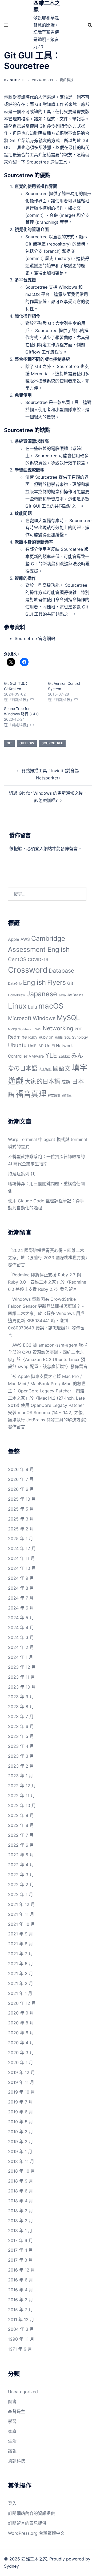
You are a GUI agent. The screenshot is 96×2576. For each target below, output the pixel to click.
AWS (25, 939)
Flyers (57, 982)
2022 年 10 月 (22, 1805)
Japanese (42, 994)
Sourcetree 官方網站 (35, 638)
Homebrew (17, 995)
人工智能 (45, 1069)
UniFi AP (36, 1046)
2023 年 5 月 (21, 1736)
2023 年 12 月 (22, 1667)
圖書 (12, 2402)
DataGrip (15, 984)
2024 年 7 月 (21, 1598)
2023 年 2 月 (21, 1766)
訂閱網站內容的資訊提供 (31, 2513)
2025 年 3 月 (21, 1519)
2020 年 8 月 (21, 2023)
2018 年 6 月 (21, 2191)
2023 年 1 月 (21, 1776)
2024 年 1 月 (21, 1657)
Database (61, 971)
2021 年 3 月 (21, 1973)
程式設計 (54, 1096)
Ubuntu (17, 1045)
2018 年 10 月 (21, 2171)
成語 (66, 1082)
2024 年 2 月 (21, 1647)
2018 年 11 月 (21, 2161)
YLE (51, 1055)
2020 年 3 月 (21, 2053)
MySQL (68, 1018)
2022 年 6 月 (21, 1845)
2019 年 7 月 (20, 2102)
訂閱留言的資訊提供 (27, 2523)
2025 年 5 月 (21, 1509)
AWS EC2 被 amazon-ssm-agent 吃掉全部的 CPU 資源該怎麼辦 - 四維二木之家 (48, 1352)
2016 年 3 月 (21, 2300)
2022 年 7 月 (21, 1835)
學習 (12, 2421)
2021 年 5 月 (21, 1964)
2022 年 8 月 (21, 1825)
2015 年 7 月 (20, 2310)
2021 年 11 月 (21, 1914)
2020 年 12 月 (22, 2003)
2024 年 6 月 (21, 1608)
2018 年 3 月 (21, 2211)
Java (62, 995)
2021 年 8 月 (21, 1944)
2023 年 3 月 (21, 1756)
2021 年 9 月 (21, 1934)
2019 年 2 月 (21, 2142)
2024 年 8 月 (21, 1588)
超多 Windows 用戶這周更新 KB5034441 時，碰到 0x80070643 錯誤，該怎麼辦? (46, 1321)
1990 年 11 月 (21, 2339)
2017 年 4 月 (20, 2250)
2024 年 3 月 (21, 1637)
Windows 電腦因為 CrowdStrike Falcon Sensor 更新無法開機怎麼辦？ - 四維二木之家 (46, 1306)
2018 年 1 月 (20, 2231)
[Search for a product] (90, 25)
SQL (67, 1037)
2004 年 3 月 (21, 2329)
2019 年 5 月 (21, 2122)
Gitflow (27, 743)
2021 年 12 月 (21, 1904)
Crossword (28, 970)
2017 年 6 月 (20, 2240)
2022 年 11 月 (21, 1796)
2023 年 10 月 (22, 1687)
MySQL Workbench (21, 1029)
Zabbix (64, 1056)
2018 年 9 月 (21, 2181)
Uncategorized (23, 2392)
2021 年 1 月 (20, 1993)
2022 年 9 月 (21, 1815)
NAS (38, 1029)
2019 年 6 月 (21, 2112)
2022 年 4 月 (21, 1865)
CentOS (17, 959)
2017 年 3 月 (20, 2260)
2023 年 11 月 (21, 1677)
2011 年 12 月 (21, 2319)
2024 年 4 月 (21, 1627)
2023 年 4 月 (21, 1746)
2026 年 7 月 (21, 1479)
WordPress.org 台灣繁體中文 (36, 2533)
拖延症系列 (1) (22, 1174)
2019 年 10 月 (21, 2092)
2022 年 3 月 (21, 1875)
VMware (36, 1056)
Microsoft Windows (32, 1018)
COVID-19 (38, 960)
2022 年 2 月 (21, 1884)
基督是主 (17, 2411)
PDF (78, 1029)
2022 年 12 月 (22, 1786)
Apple (14, 939)
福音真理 (31, 1094)
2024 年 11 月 (21, 1558)
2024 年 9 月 (21, 1578)
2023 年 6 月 (21, 1726)
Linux (17, 1006)
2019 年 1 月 (20, 2151)
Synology (80, 1037)
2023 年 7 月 (21, 1716)
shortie (18, 80)
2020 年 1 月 (21, 2062)
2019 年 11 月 (21, 2082)
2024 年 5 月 (21, 1618)
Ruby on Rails (51, 1037)
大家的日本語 (42, 1081)
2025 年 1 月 (21, 1538)
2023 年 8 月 (21, 1707)
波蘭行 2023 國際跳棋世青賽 (57, 1258)
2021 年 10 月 (21, 1924)
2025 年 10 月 (22, 1499)
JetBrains (75, 995)
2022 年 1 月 (21, 1894)
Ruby (33, 1037)
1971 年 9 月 (20, 2349)
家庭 (12, 2431)
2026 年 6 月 (21, 1489)
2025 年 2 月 (21, 1529)
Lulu (33, 1007)
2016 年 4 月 (21, 2290)
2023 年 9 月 (21, 1697)
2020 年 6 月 (21, 2033)
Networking (58, 1028)
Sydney (11, 2566)
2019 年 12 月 (21, 2072)
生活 (12, 2441)
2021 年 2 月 (21, 1983)
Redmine (17, 1037)
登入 (39, 849)
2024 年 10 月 (22, 1568)
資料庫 (67, 1096)
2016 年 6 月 (21, 2280)
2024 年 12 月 (22, 1548)
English (34, 982)
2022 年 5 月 (21, 1855)
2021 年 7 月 (20, 1954)
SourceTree (52, 743)
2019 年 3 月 (21, 2132)
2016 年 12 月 (21, 2270)
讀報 (12, 2451)
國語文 (62, 1068)
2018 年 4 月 (21, 2201)
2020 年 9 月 (21, 2013)
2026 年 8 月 (21, 1469)
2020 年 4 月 (21, 2043)
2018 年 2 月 (21, 2221)
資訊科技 (67, 80)
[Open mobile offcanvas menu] (6, 25)
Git (9, 743)
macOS (51, 1006)
